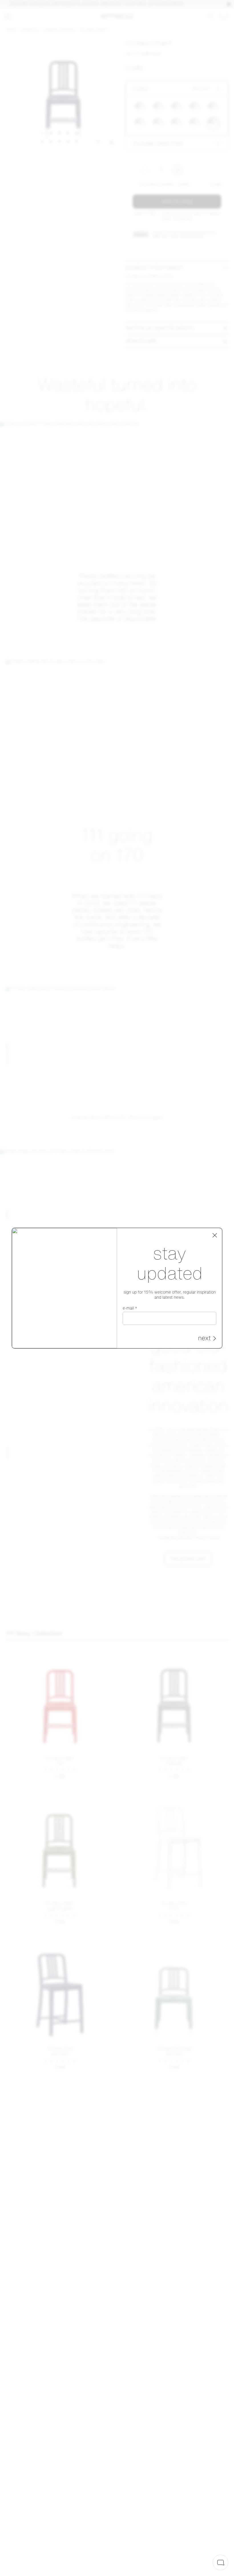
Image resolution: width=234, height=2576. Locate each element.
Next (204, 1339)
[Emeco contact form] (220, 2562)
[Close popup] (215, 1235)
